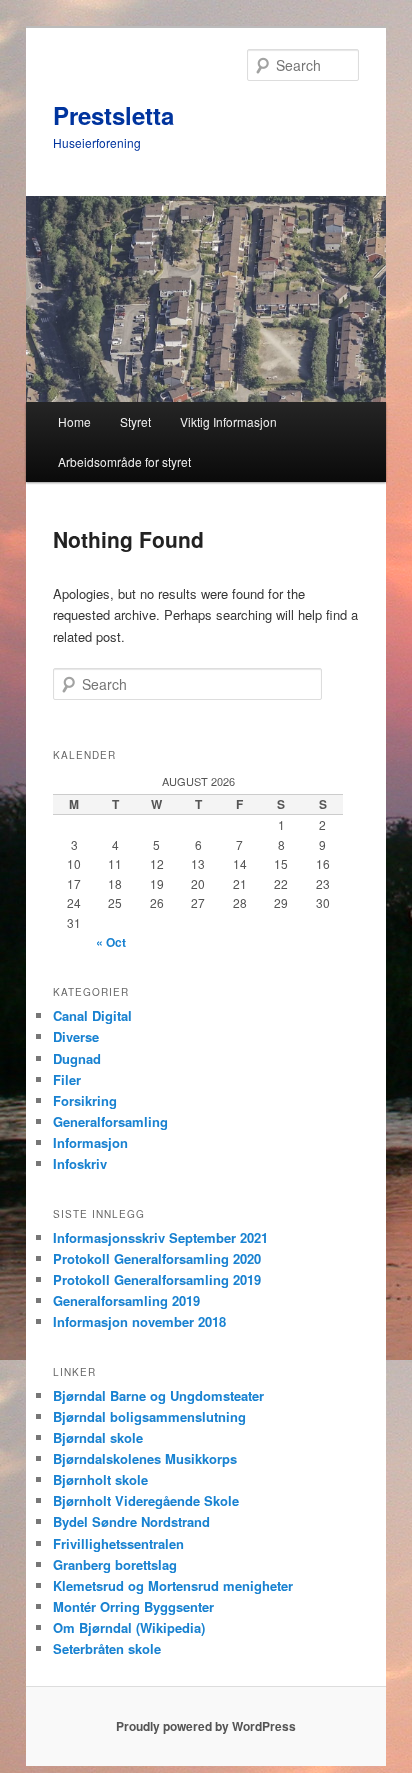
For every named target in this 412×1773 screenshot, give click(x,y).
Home (74, 421)
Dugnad (77, 1058)
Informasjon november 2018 (139, 1321)
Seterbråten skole (107, 1648)
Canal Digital (92, 1015)
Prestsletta (113, 115)
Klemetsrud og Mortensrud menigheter (173, 1585)
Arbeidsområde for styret (124, 461)
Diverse (76, 1036)
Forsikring (85, 1100)
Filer (67, 1079)
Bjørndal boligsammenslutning (149, 1416)
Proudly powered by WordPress (206, 1726)
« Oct (111, 942)
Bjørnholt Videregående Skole (146, 1500)
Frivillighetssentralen (118, 1543)
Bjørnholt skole (100, 1479)
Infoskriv (80, 1163)
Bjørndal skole (98, 1437)
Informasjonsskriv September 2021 (160, 1237)
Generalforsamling (110, 1121)
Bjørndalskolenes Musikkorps (145, 1458)
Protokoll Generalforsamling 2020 (157, 1258)
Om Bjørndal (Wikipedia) (129, 1627)
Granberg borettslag (115, 1564)
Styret (135, 421)
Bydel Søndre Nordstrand (131, 1521)
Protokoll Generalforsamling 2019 (157, 1279)
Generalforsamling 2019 (126, 1300)
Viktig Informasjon (228, 421)
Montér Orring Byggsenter (133, 1606)
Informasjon (90, 1142)
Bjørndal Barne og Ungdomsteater (158, 1395)
